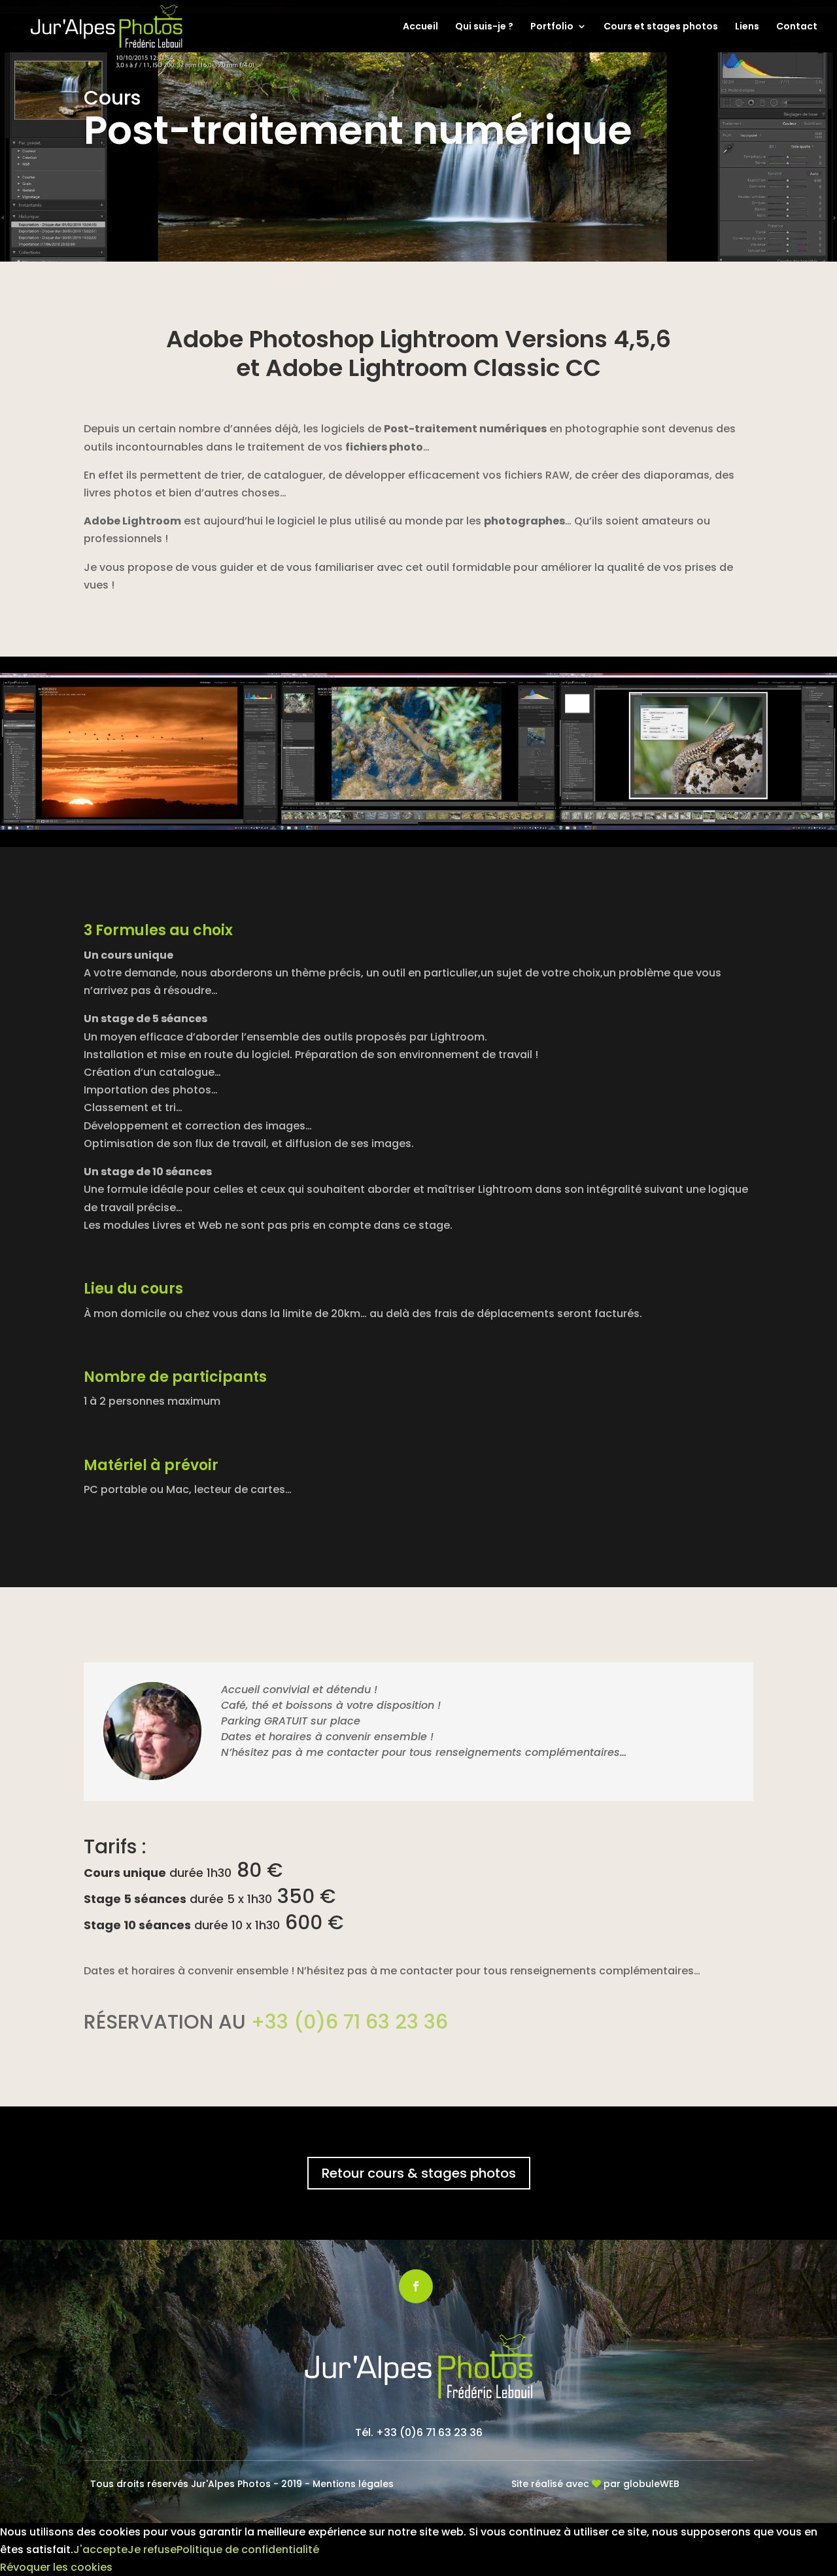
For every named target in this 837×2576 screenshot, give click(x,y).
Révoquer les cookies (56, 2567)
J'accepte (100, 2550)
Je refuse (152, 2550)
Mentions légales (353, 2484)
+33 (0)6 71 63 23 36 (350, 2022)
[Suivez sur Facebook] (416, 2286)
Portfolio (552, 27)
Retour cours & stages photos (419, 2173)
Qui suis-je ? (484, 27)
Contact (797, 27)
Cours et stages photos (661, 27)
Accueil (420, 27)
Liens (747, 27)
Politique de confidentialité (248, 2550)
